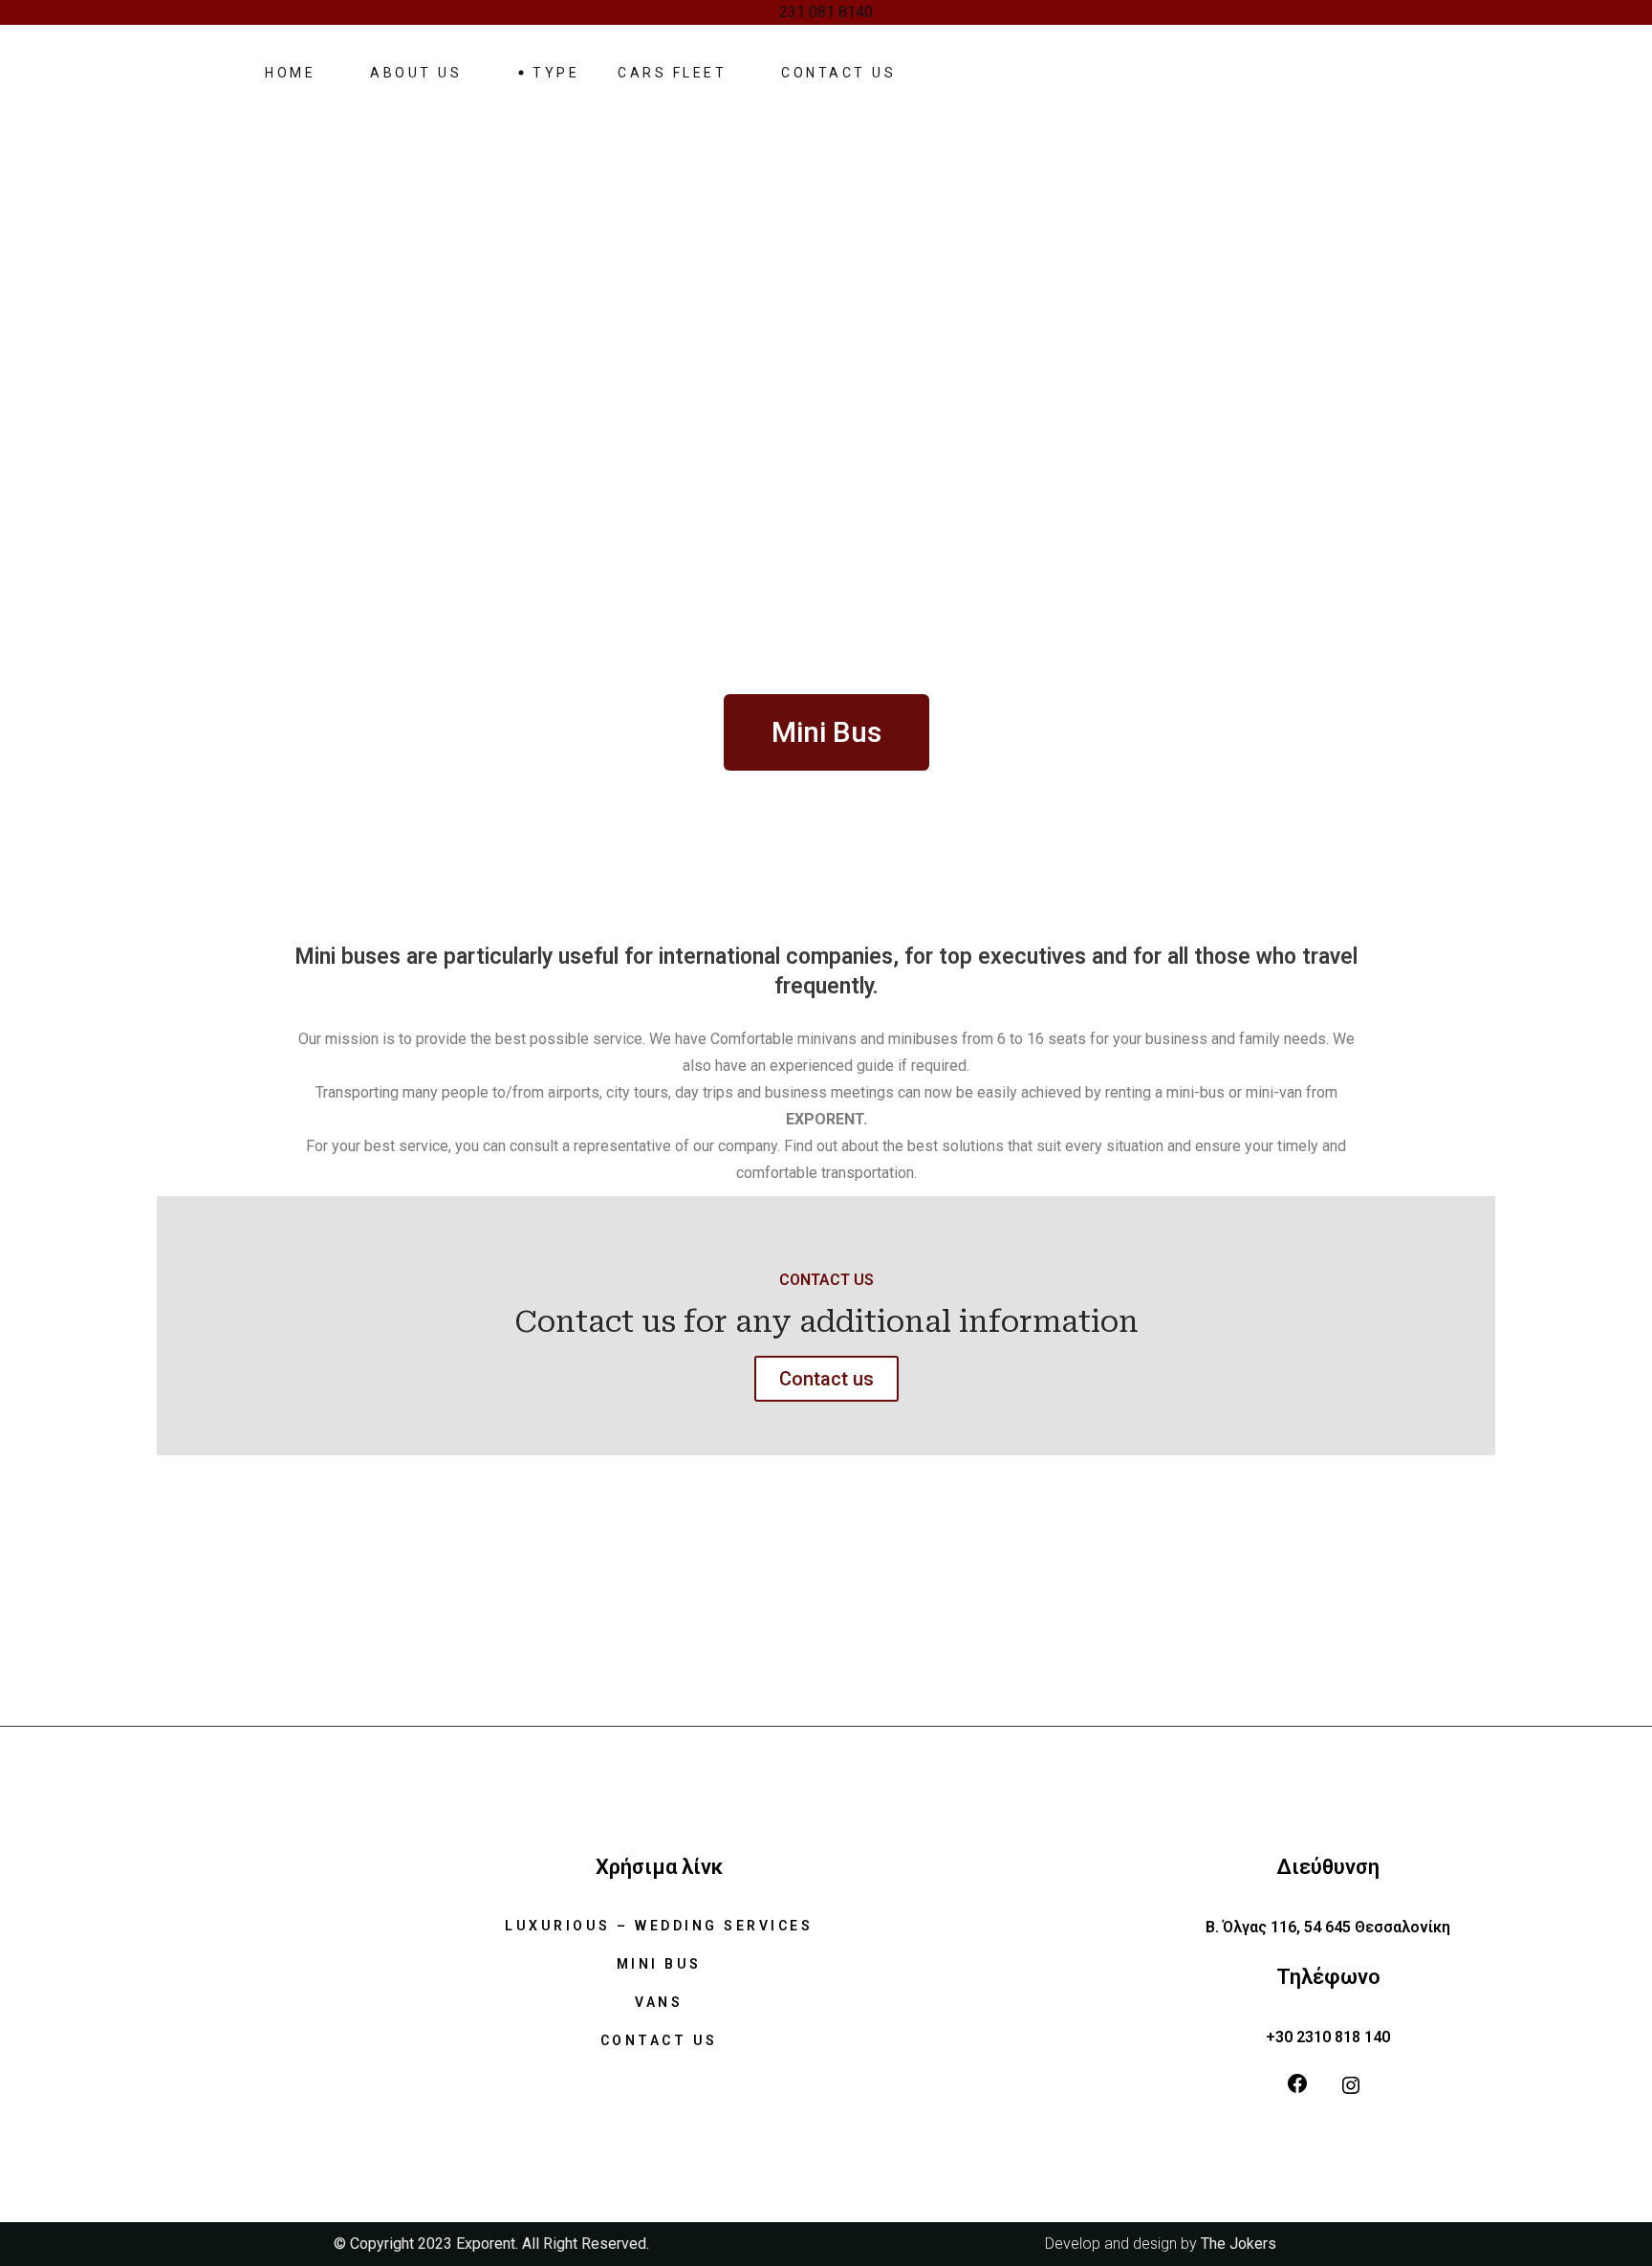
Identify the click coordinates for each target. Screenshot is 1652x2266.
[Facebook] (1297, 2083)
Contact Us (659, 2040)
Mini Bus (659, 1964)
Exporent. (489, 2244)
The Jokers (1239, 2244)
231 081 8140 (826, 12)
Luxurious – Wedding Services (659, 1926)
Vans (659, 2002)
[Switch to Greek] (1102, 73)
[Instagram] (1351, 2085)
